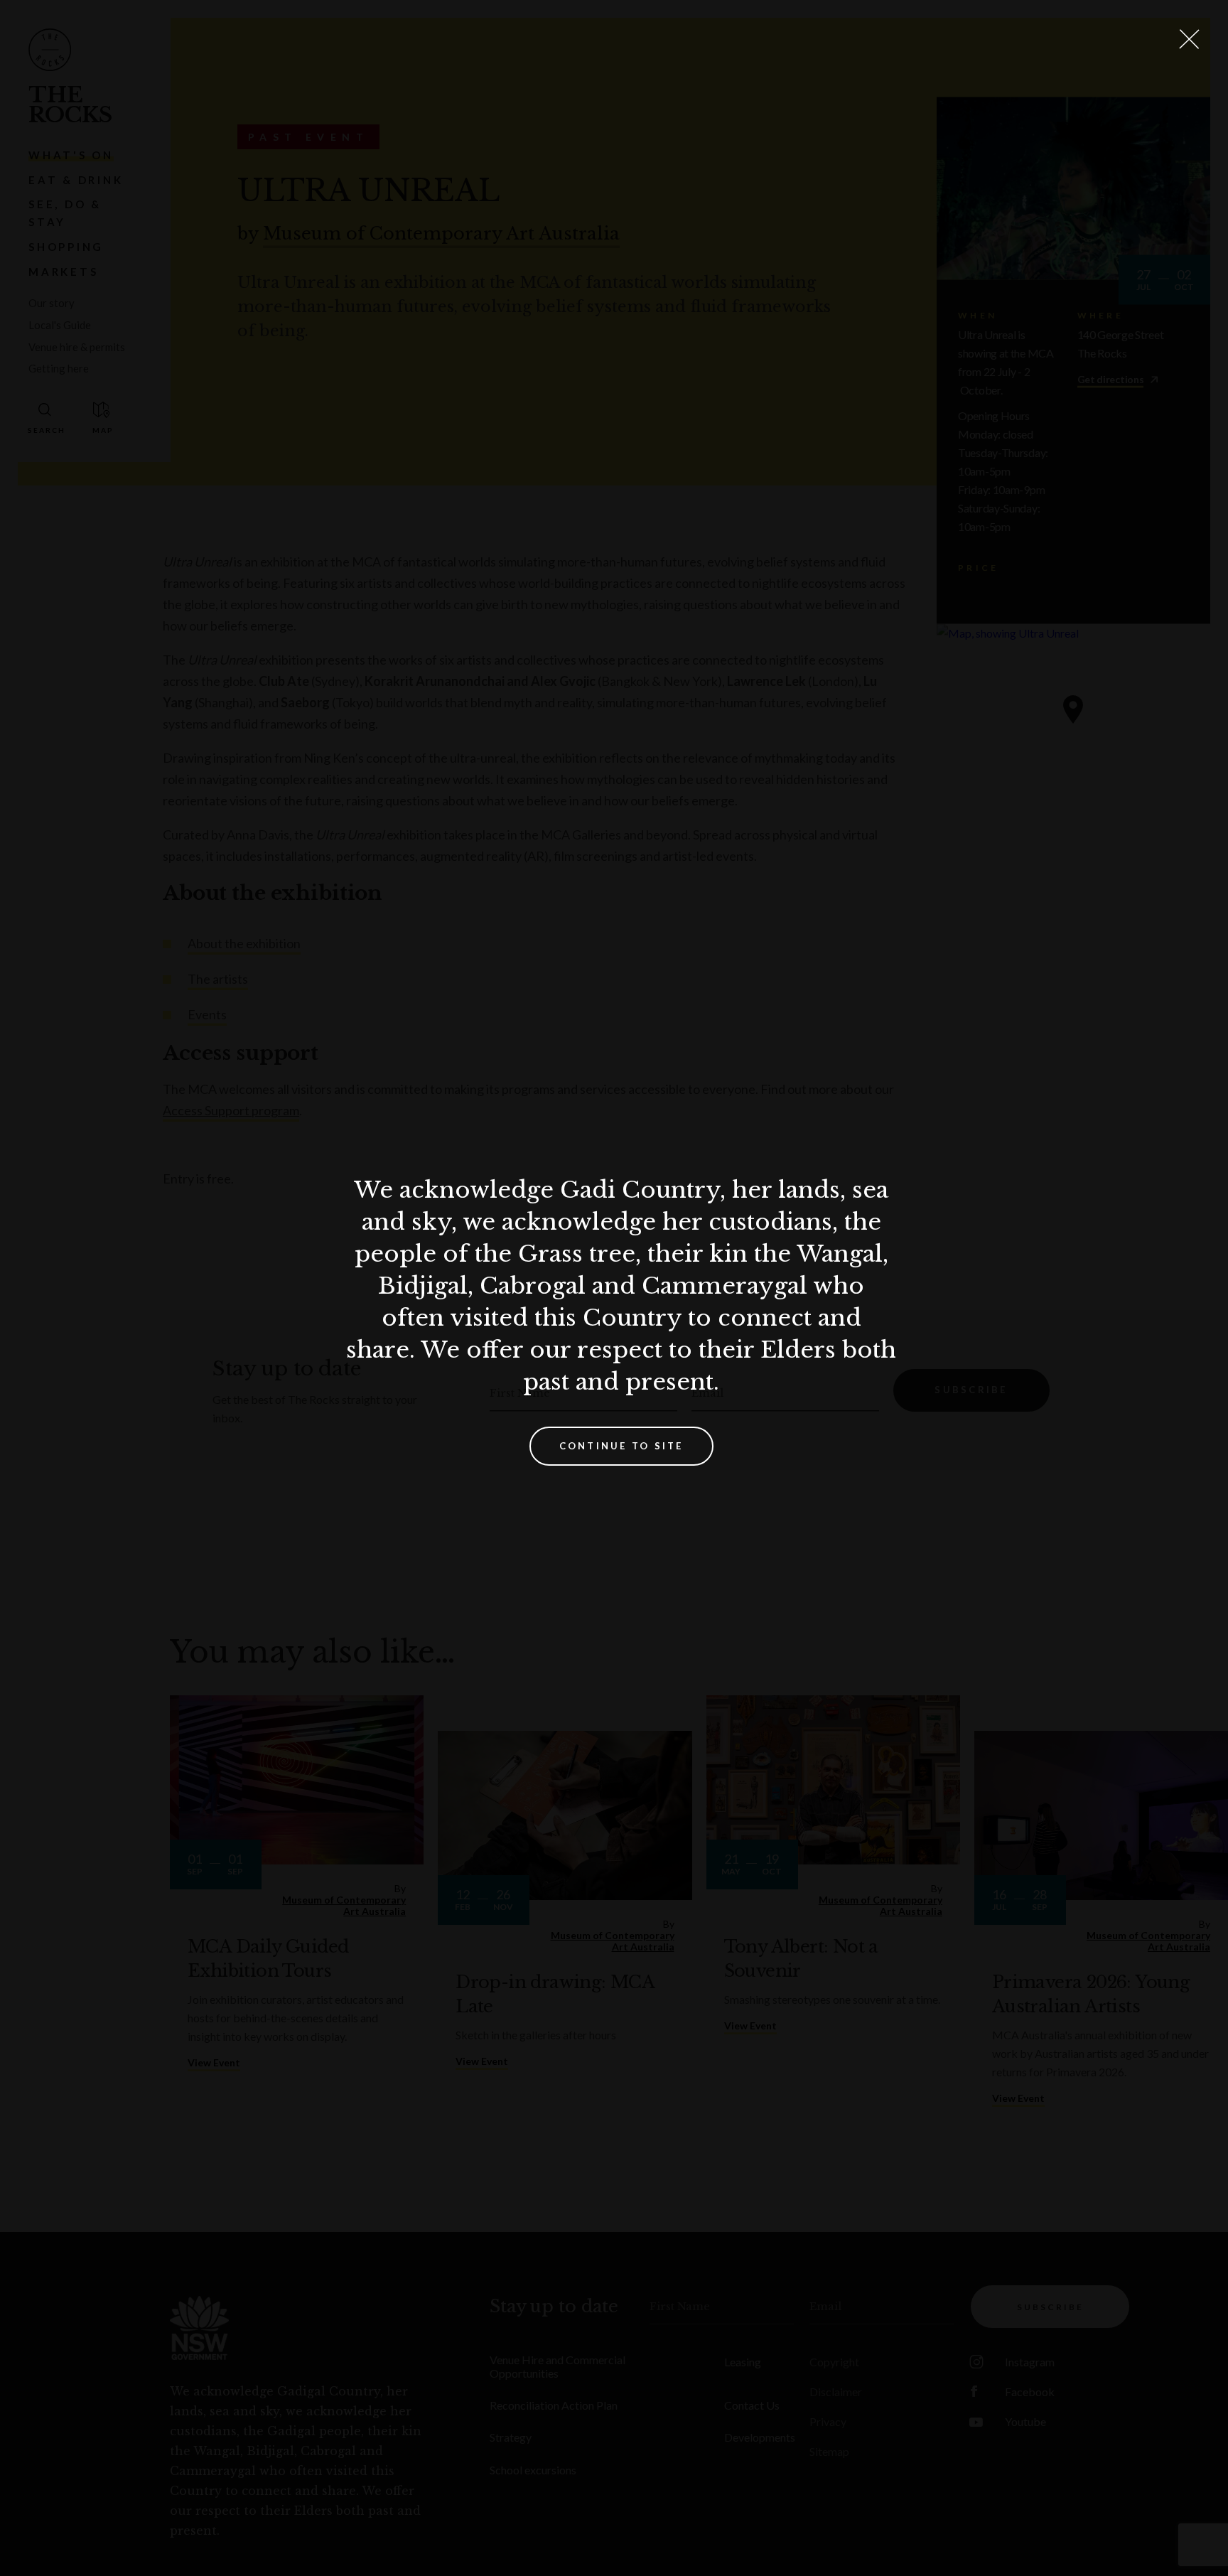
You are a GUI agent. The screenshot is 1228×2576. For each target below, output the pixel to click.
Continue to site (621, 1446)
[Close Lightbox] (1189, 39)
